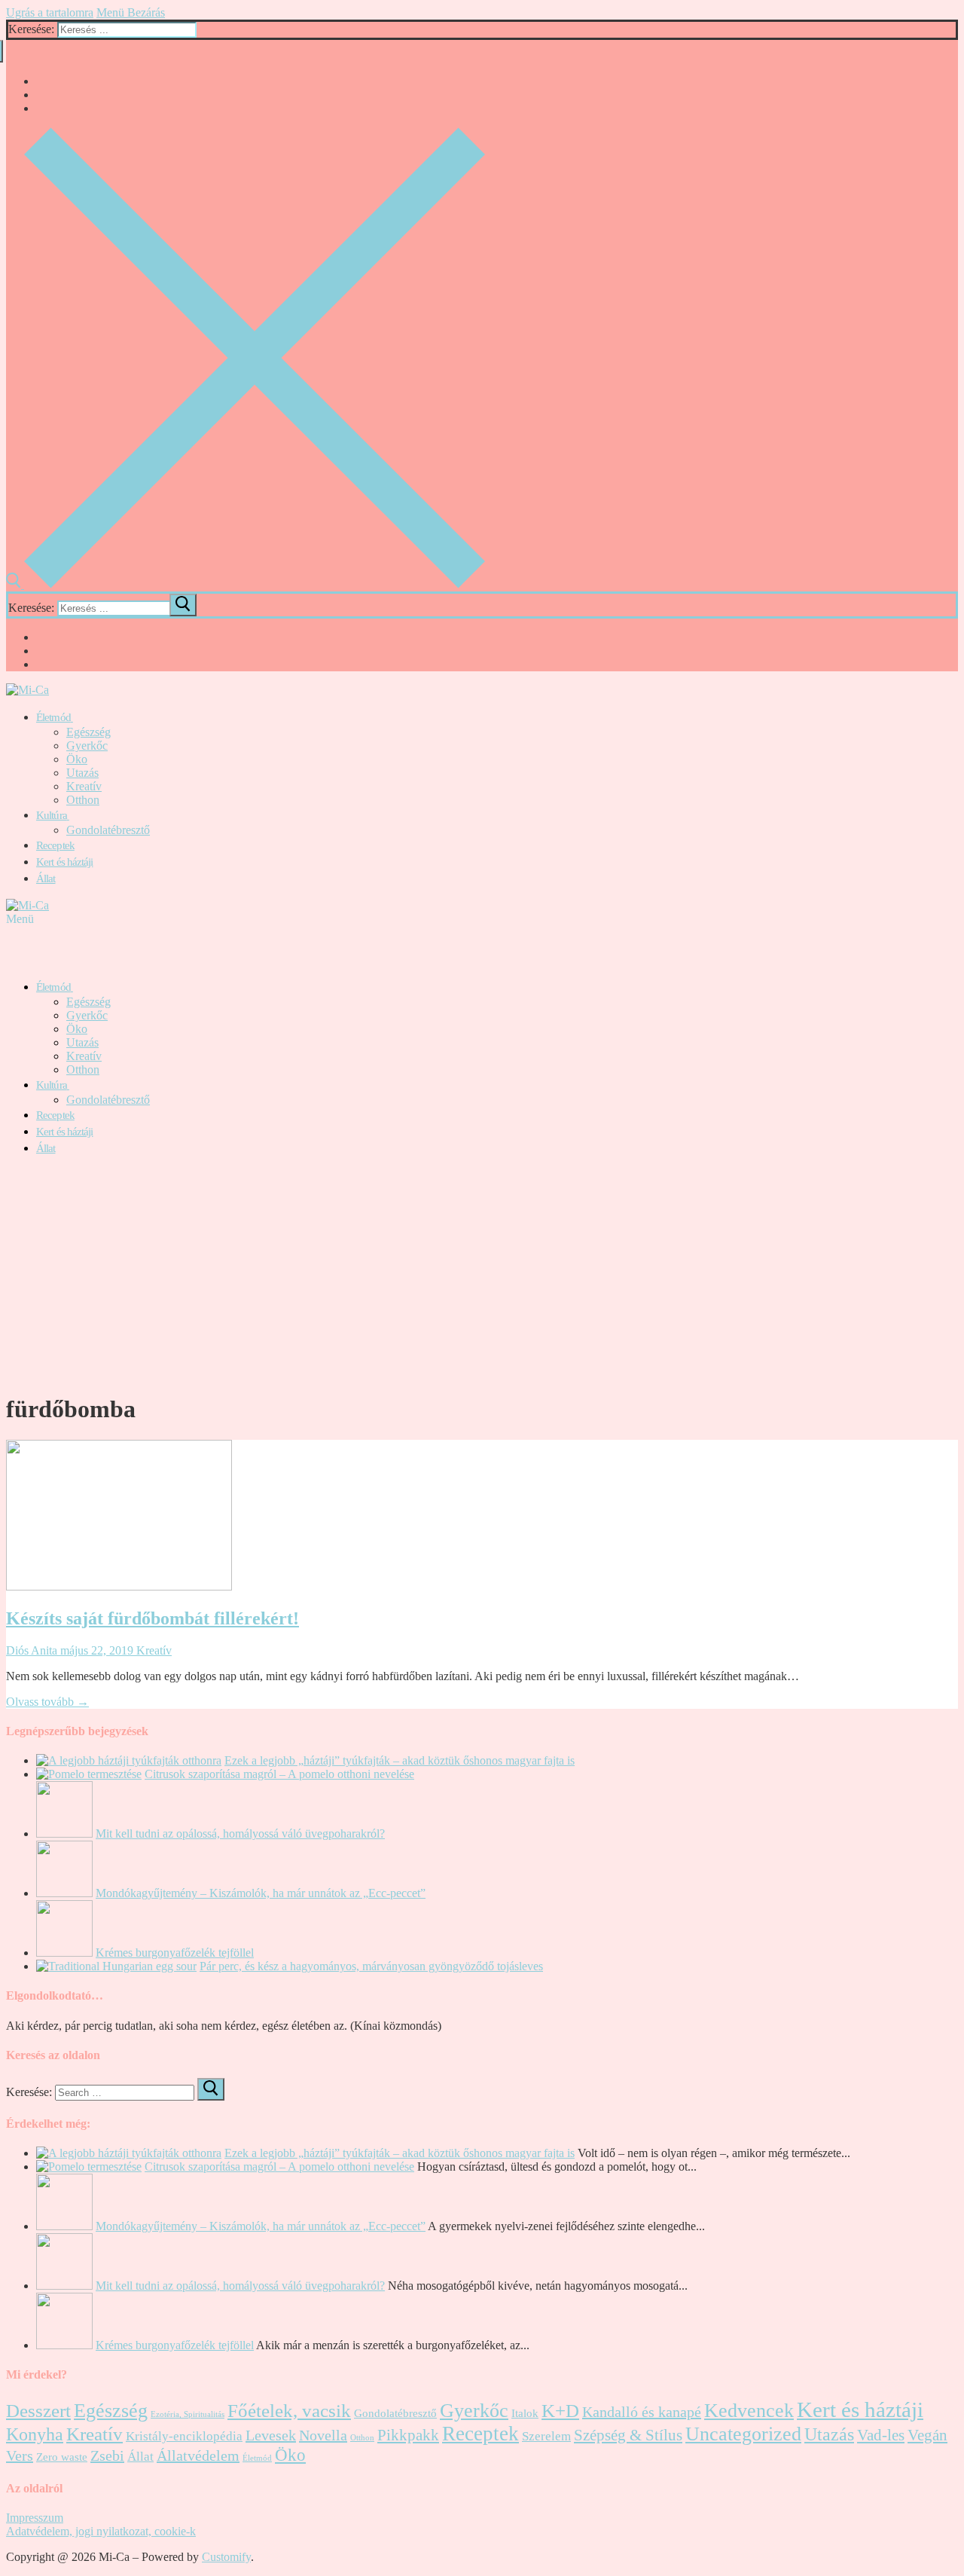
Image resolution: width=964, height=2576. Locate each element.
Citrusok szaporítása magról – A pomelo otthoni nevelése (279, 1774)
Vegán (927, 2435)
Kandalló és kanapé (642, 2412)
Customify (226, 2557)
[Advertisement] (482, 1274)
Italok (525, 2413)
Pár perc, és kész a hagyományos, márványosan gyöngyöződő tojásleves (371, 1966)
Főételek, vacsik (289, 2411)
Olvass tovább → (47, 1702)
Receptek (480, 2434)
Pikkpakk (408, 2435)
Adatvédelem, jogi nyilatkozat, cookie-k (101, 2531)
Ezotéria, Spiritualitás (188, 2414)
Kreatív (153, 1650)
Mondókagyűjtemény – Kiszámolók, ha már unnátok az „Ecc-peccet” (261, 1893)
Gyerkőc (474, 2411)
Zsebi (107, 2455)
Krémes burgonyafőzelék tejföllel (175, 1953)
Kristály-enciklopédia (184, 2436)
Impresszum (35, 2518)
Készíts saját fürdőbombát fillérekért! (153, 1618)
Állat (140, 2457)
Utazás (829, 2434)
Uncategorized (743, 2434)
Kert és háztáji (860, 2409)
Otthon (362, 2438)
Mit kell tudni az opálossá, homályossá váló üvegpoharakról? (240, 1833)
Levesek (271, 2435)
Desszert (38, 2411)
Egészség (111, 2411)
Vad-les (881, 2435)
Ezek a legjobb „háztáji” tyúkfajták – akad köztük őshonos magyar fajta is (400, 1760)
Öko (290, 2455)
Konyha (35, 2434)
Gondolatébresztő (395, 2413)
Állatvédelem (198, 2455)
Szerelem (546, 2436)
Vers (20, 2455)
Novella (323, 2435)
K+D (560, 2411)
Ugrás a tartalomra (50, 12)
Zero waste (62, 2457)
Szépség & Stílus (628, 2435)
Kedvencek (749, 2411)
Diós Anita (32, 1650)
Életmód (257, 2458)
